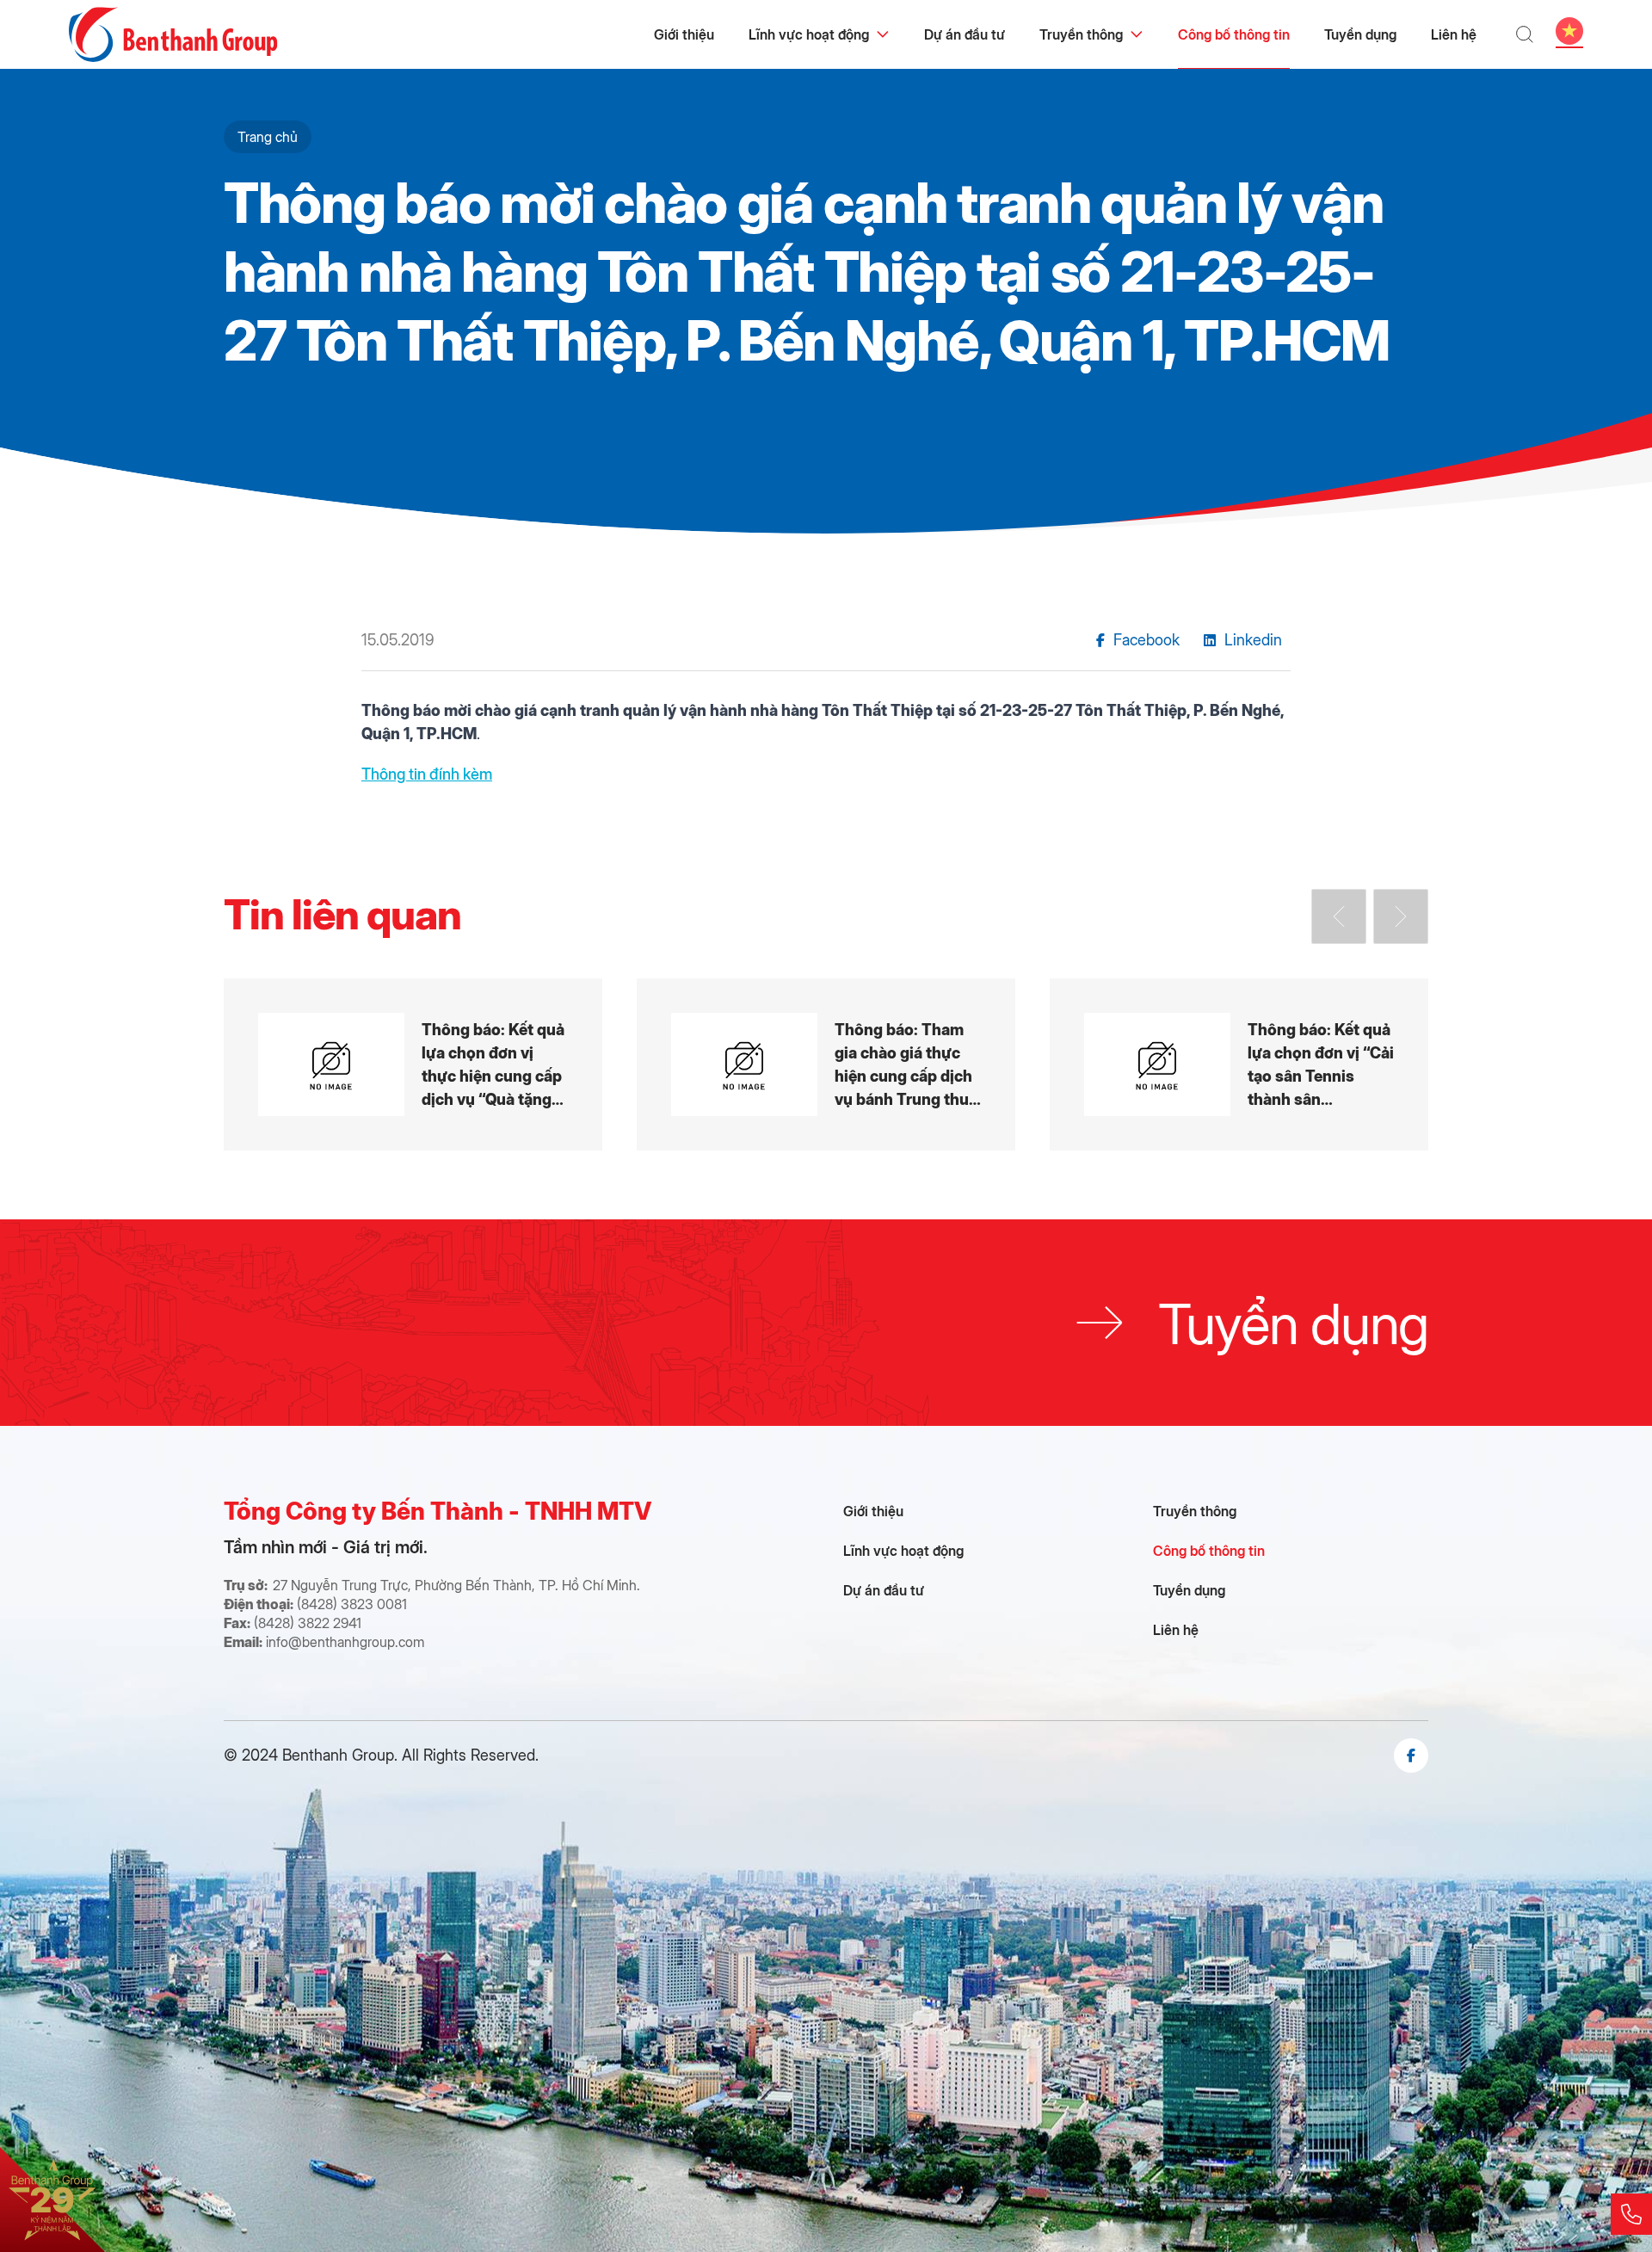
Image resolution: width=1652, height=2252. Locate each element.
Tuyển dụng (1360, 34)
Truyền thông (1081, 34)
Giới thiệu (684, 34)
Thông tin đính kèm (427, 774)
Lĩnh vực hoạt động (809, 34)
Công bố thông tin (1234, 34)
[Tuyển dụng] (826, 1323)
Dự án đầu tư (965, 34)
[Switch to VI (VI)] (1569, 31)
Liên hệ (1454, 34)
